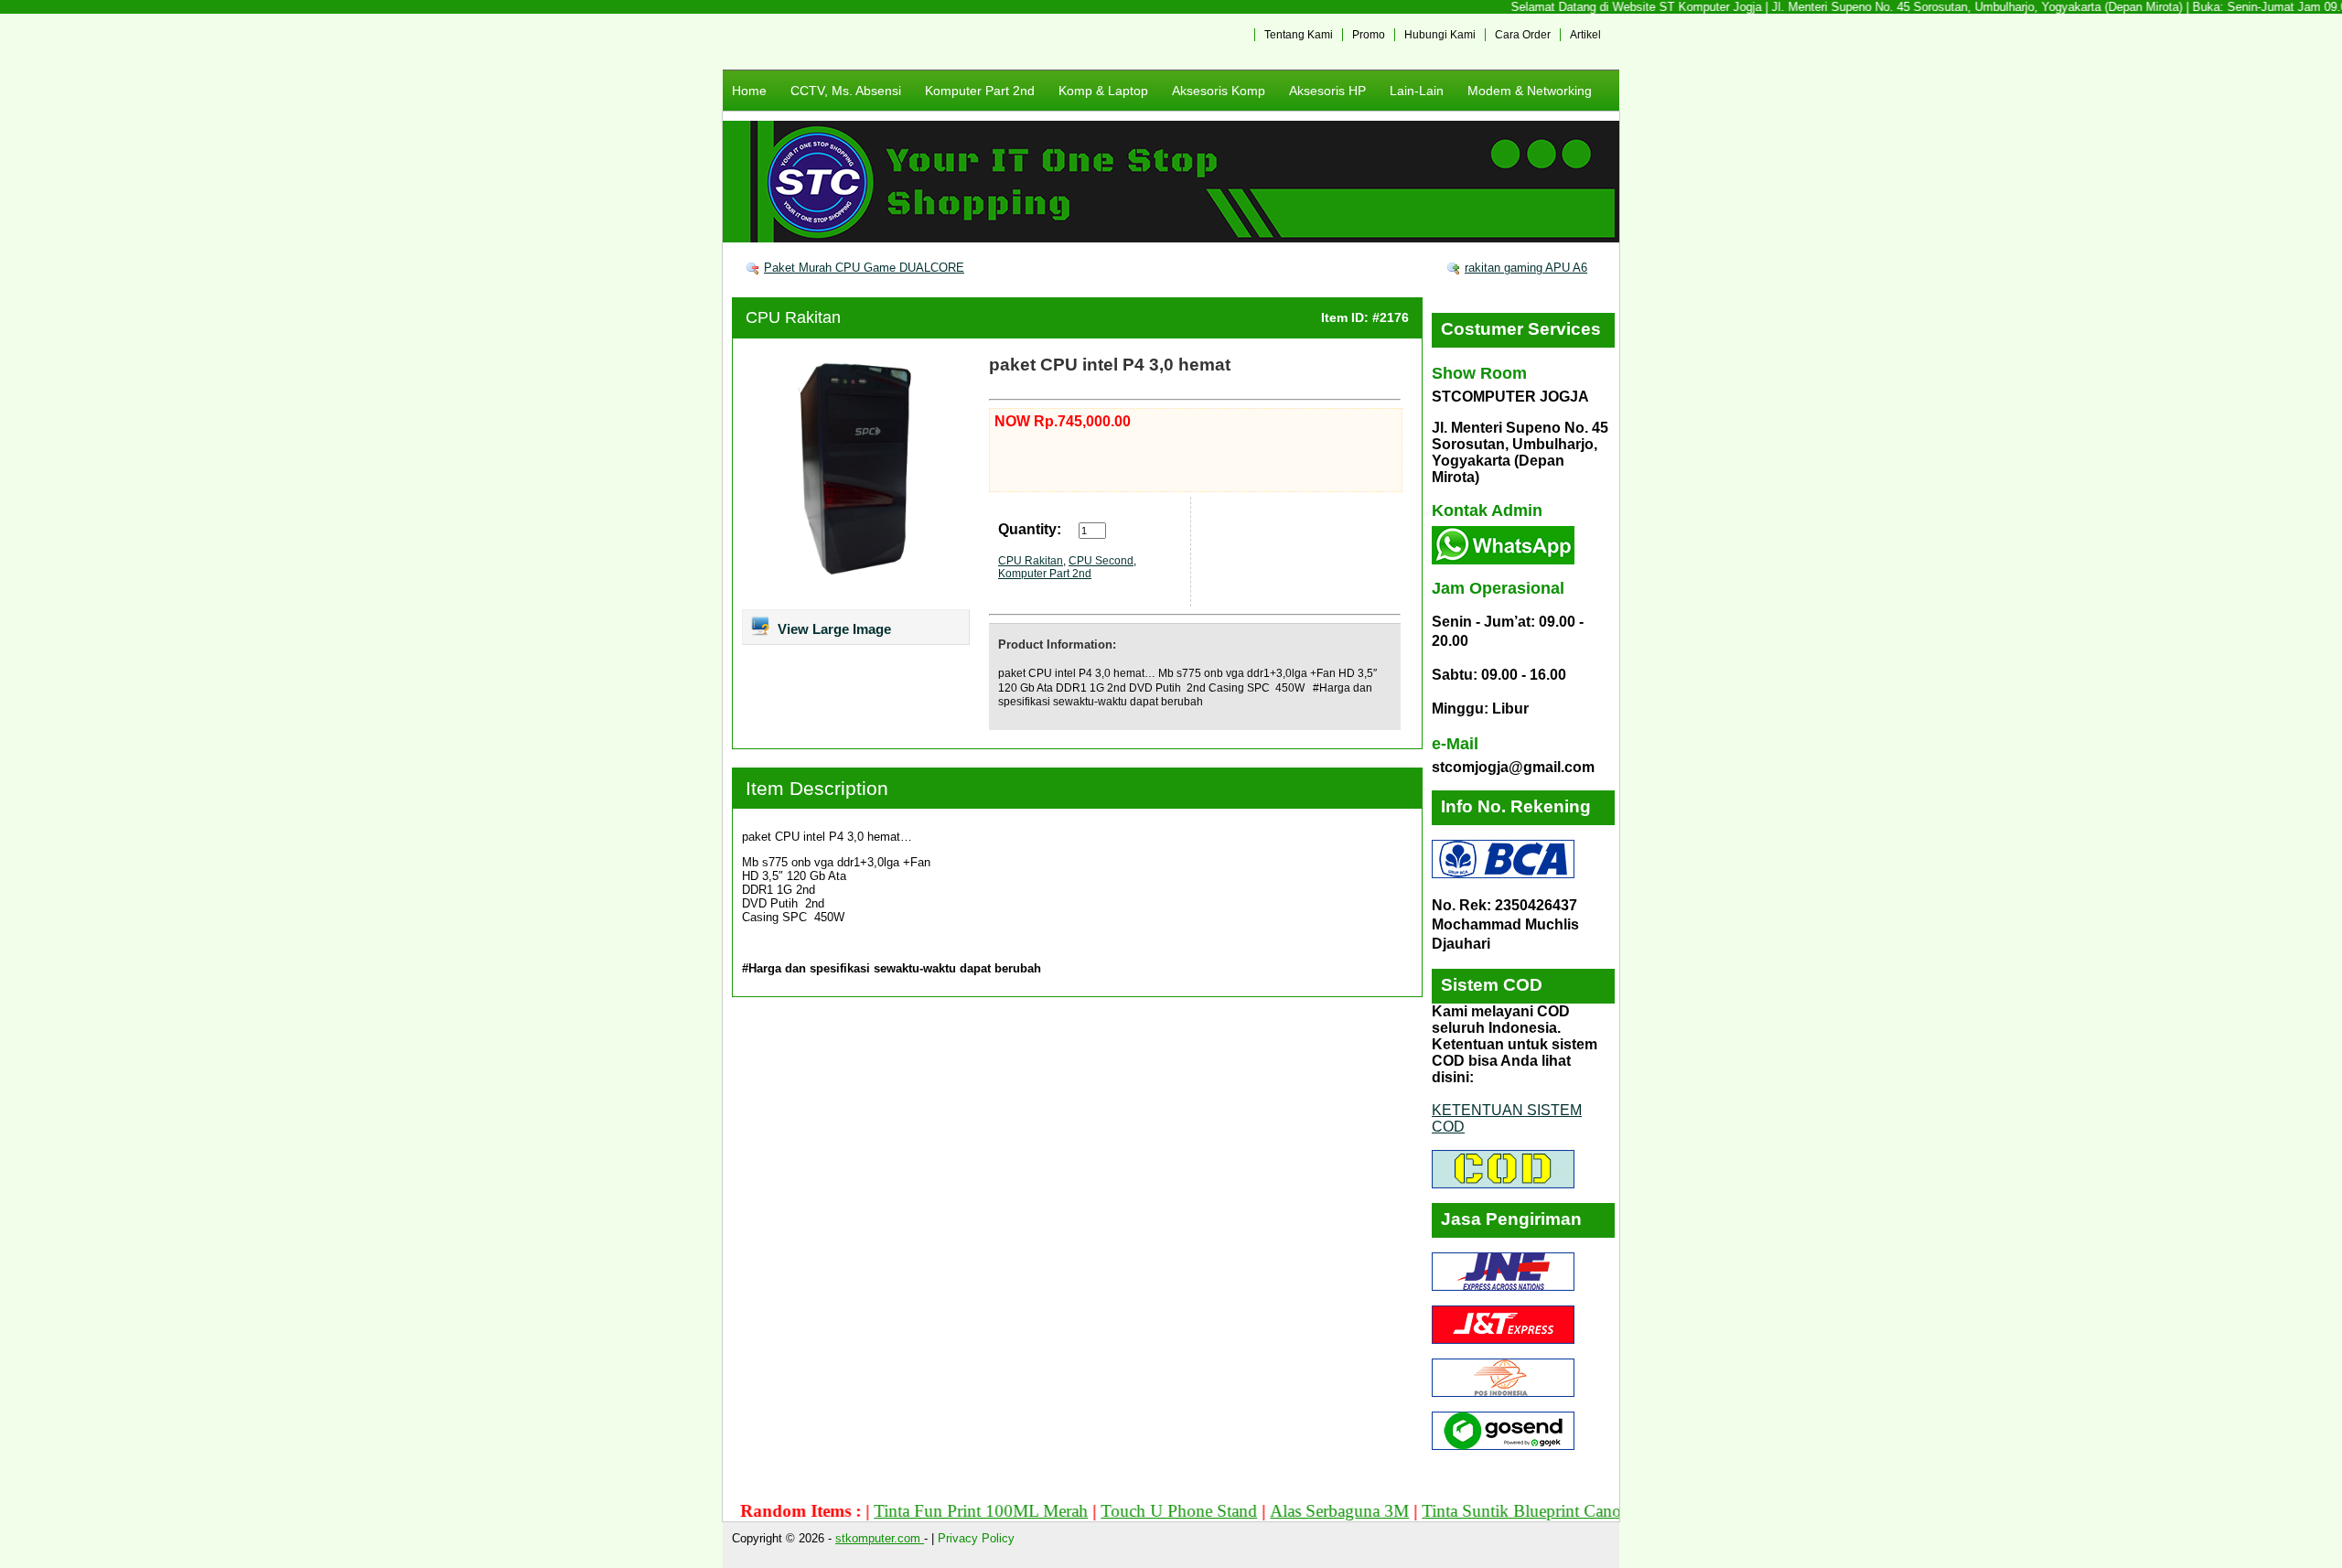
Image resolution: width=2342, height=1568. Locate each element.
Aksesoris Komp (1219, 91)
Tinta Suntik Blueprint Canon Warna (1502, 1511)
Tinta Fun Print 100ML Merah (932, 1511)
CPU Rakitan (793, 317)
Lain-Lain (1417, 91)
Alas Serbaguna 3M (1291, 1511)
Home (749, 91)
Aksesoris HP (1327, 91)
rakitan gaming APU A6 (1526, 268)
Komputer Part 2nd (980, 91)
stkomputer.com (880, 1538)
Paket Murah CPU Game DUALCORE (864, 268)
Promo (1369, 35)
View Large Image (833, 629)
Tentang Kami (1299, 35)
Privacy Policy (976, 1538)
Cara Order (1523, 35)
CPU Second (1101, 561)
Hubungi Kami (1440, 35)
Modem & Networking (1530, 91)
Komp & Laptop (1103, 91)
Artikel (1585, 35)
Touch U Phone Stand (1130, 1511)
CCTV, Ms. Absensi (846, 91)
